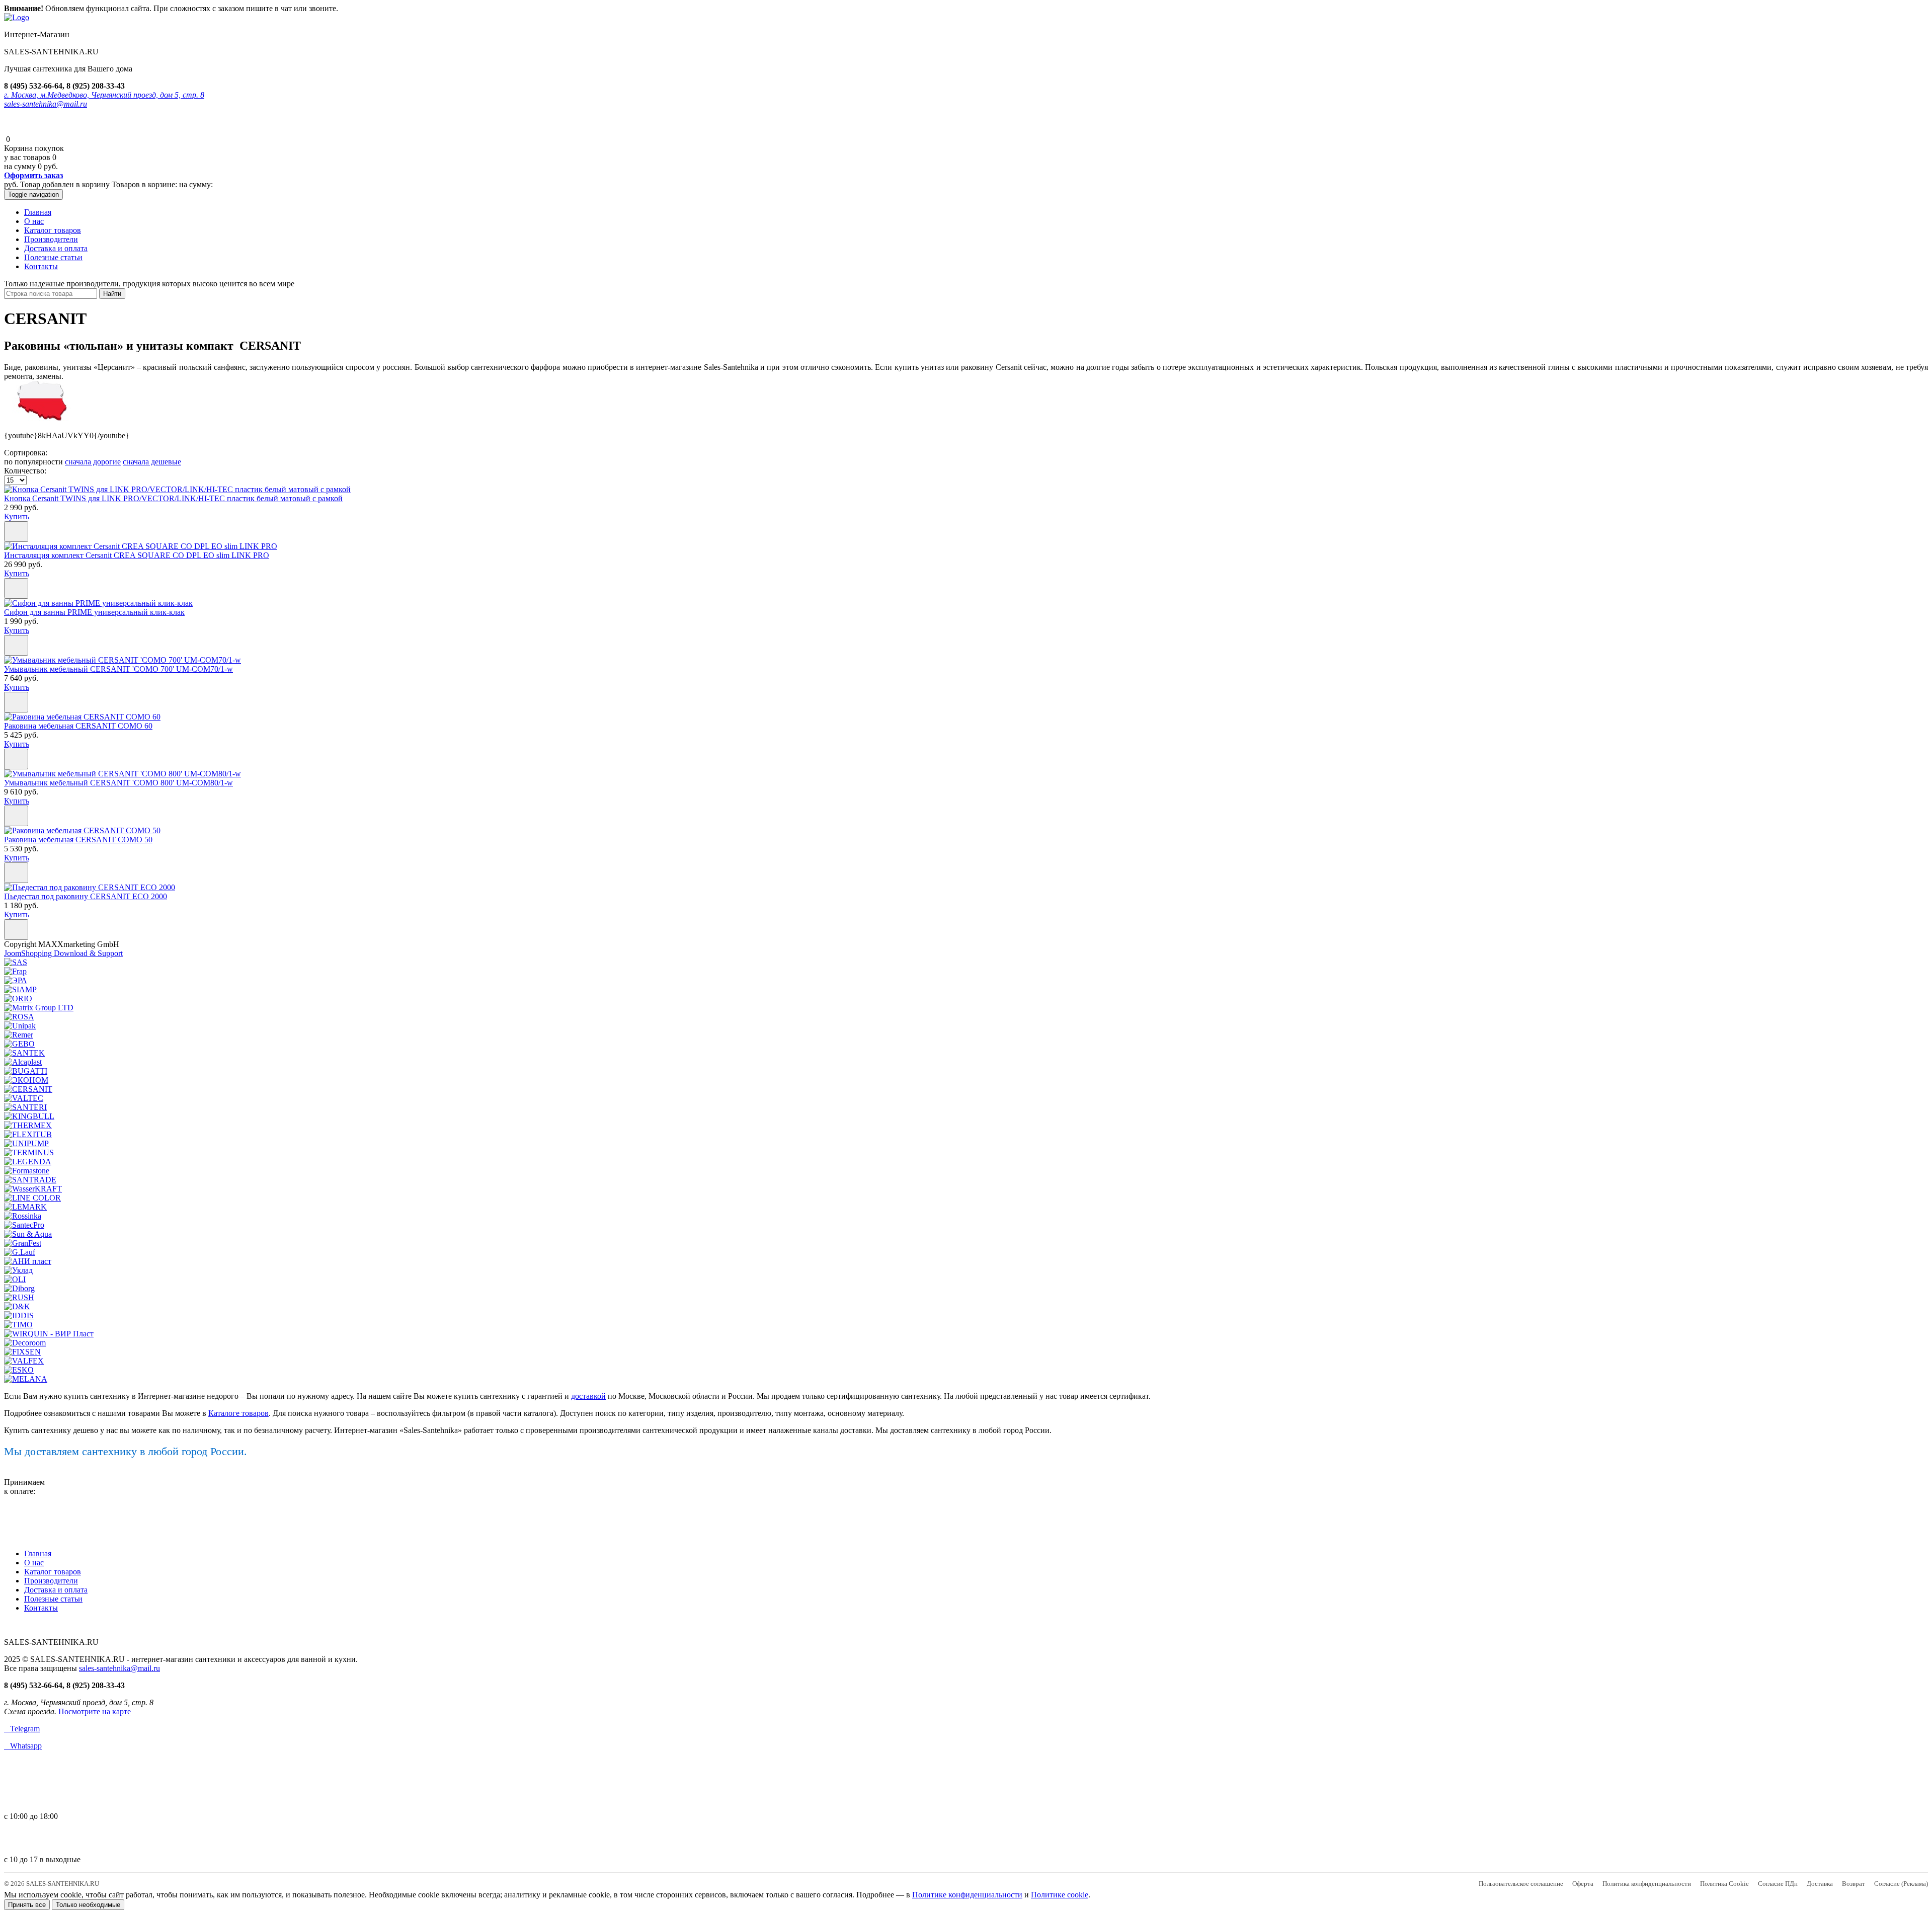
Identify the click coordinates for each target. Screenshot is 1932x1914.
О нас (34, 221)
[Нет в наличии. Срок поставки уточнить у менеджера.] (16, 532)
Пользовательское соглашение (1521, 1884)
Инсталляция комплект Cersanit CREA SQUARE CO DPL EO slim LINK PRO (137, 555)
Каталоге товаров (238, 1413)
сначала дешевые (152, 462)
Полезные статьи (53, 257)
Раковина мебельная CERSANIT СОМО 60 (78, 726)
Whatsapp (23, 1746)
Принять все (27, 1905)
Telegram (22, 1729)
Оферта (1583, 1884)
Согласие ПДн (1778, 1884)
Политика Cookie (1724, 1884)
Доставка (1820, 1884)
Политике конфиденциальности (967, 1895)
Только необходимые (88, 1905)
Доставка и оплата (56, 248)
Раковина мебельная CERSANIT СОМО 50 (78, 840)
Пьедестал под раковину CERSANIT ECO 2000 (86, 896)
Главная (38, 212)
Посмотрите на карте (95, 1711)
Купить (17, 516)
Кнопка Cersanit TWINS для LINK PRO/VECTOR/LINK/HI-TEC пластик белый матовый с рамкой (173, 498)
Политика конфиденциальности (1647, 1884)
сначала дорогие (93, 462)
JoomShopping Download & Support (63, 953)
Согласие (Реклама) (1901, 1884)
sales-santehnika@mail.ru (46, 104)
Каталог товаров (53, 230)
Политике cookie (1060, 1895)
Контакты (41, 266)
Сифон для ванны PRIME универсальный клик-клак (94, 612)
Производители (51, 239)
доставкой (588, 1396)
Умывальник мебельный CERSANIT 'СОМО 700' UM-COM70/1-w (118, 669)
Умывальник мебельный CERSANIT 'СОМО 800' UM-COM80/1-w (118, 783)
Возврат (1854, 1884)
